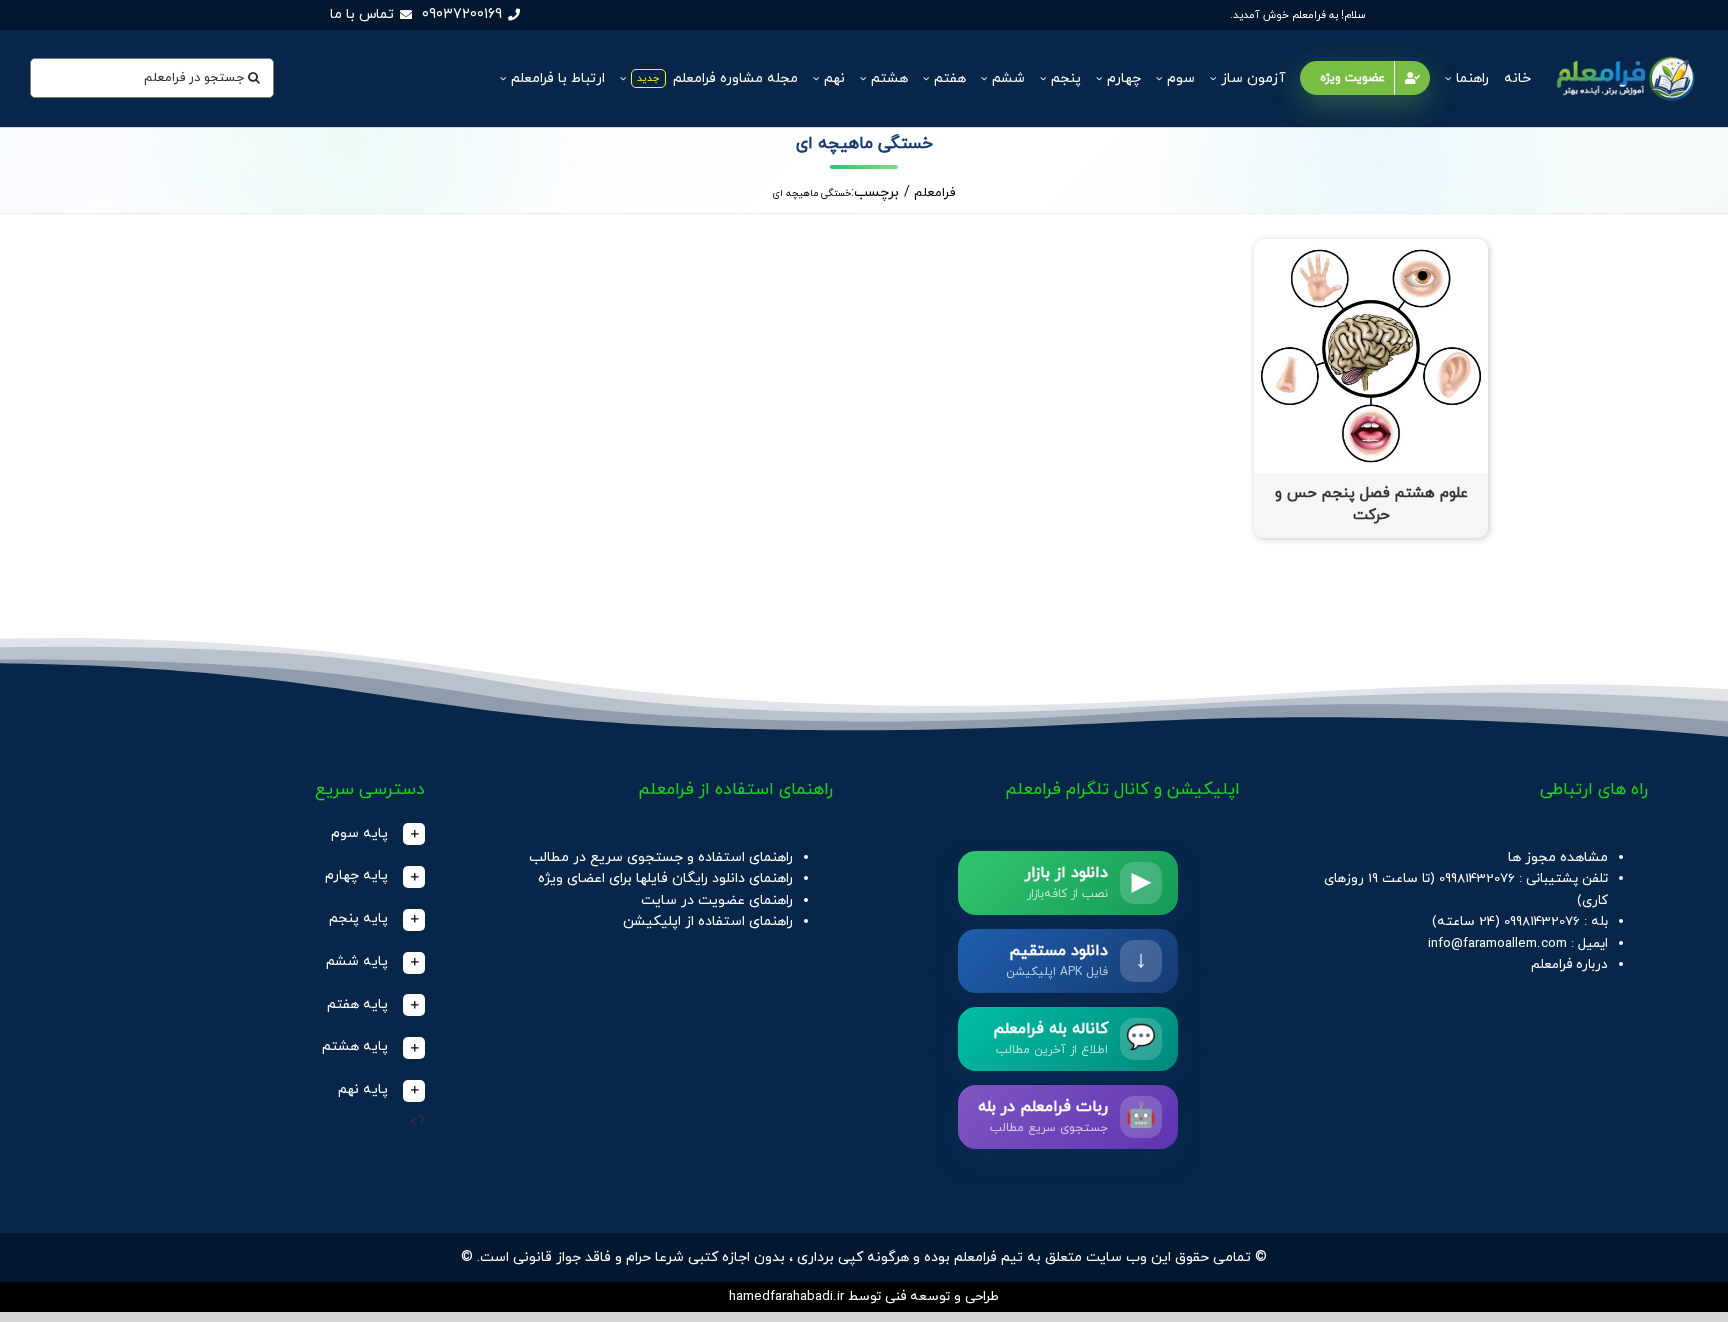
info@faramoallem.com (1497, 943)
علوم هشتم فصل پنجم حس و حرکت (1371, 505)
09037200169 (462, 14)
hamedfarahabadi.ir (786, 1296)
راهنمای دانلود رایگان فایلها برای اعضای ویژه (665, 878)
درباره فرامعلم (1569, 964)
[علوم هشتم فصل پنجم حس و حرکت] (1371, 249)
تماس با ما (362, 14)
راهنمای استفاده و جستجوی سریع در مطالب (661, 857)
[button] (252, 834)
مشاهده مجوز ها (1558, 857)
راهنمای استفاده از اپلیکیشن (708, 921)
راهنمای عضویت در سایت (717, 900)
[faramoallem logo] (1623, 56)
